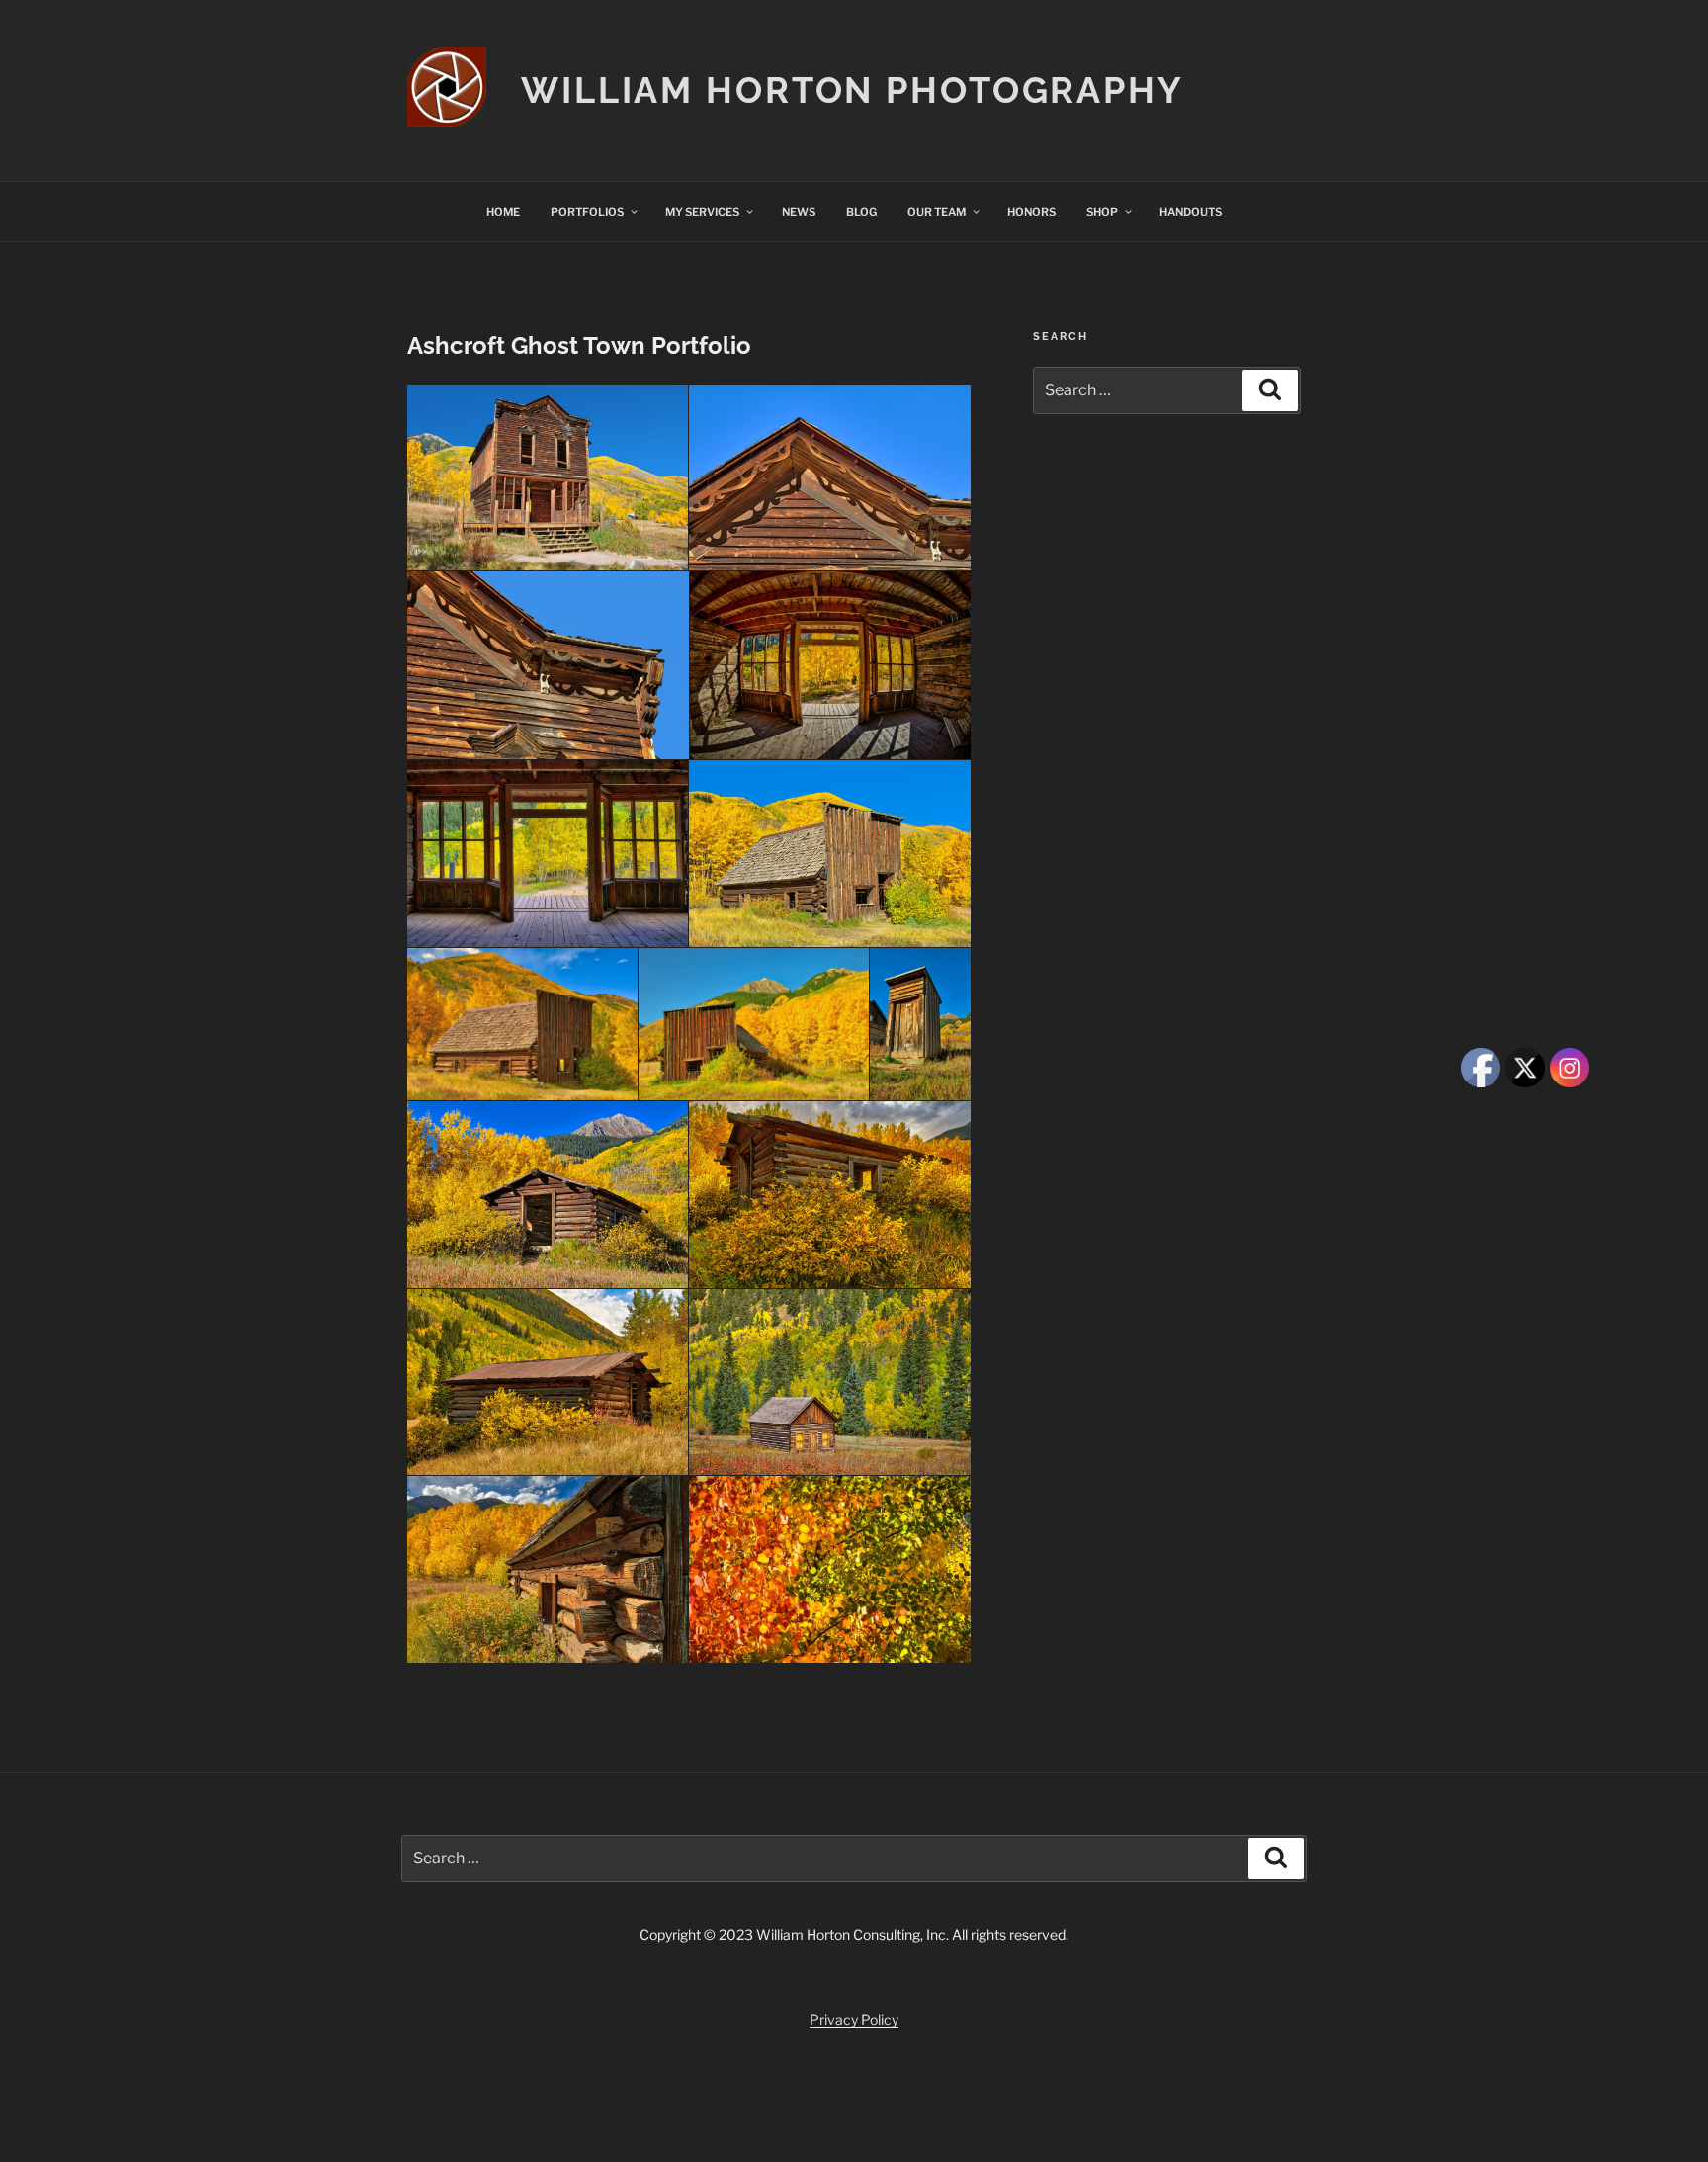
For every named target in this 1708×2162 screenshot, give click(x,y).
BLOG (861, 212)
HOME (503, 212)
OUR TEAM (937, 212)
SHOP (1102, 212)
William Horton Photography (853, 90)
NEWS (799, 212)
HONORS (1031, 212)
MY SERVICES (702, 212)
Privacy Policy (854, 2019)
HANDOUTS (1191, 212)
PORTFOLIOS (587, 212)
